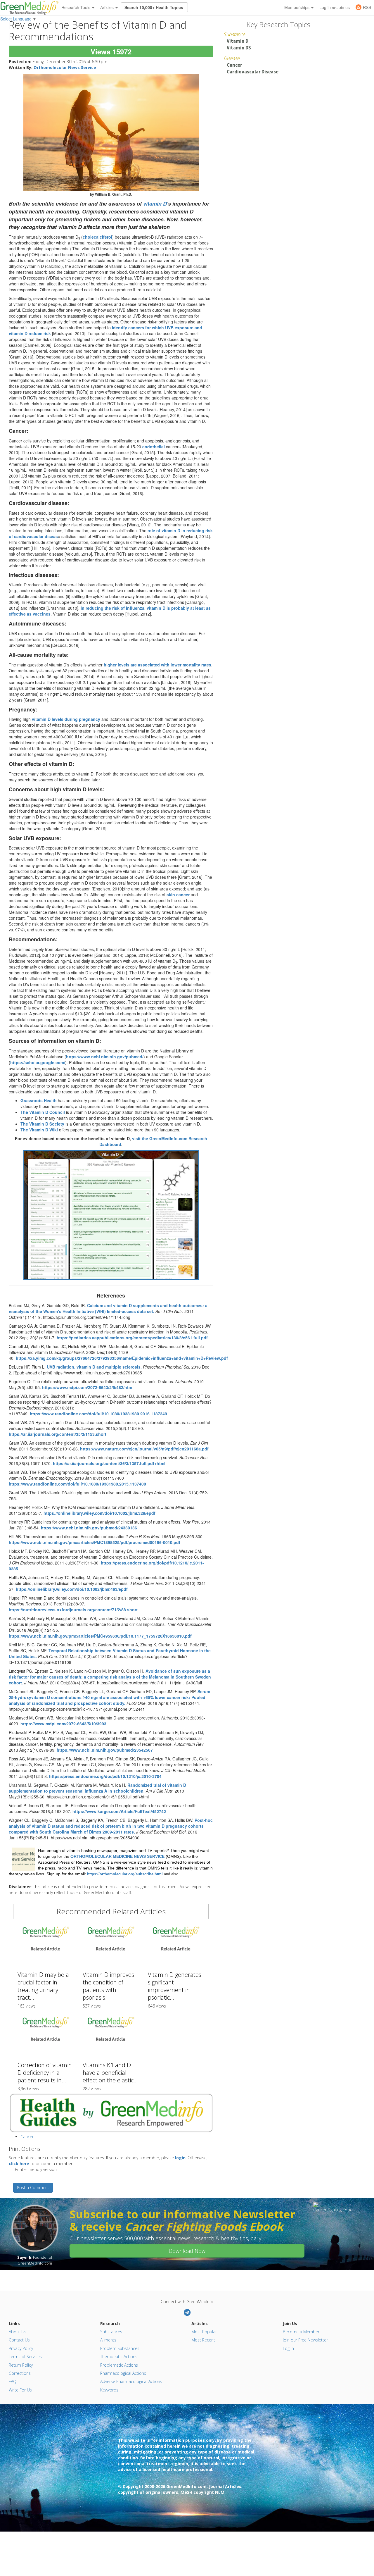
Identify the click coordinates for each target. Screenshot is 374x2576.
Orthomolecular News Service (65, 67)
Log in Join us (335, 7)
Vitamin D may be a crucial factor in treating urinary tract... (43, 1986)
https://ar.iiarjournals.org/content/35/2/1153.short (58, 1434)
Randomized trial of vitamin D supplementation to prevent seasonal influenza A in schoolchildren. (97, 1788)
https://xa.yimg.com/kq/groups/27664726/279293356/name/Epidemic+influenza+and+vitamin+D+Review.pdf (122, 1358)
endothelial (154, 447)
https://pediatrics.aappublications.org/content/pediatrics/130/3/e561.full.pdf (132, 1338)
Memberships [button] (297, 7)
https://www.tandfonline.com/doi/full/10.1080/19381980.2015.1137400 (77, 1484)
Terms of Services (25, 2357)
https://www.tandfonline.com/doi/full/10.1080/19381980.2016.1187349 (98, 1414)
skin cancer (178, 895)
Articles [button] (108, 7)
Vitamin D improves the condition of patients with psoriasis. (108, 1986)
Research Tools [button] (76, 7)
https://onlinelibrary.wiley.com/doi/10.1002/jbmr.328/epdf (99, 1513)
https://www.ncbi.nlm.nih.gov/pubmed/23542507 (105, 1750)
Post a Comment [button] (33, 2188)
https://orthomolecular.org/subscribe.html (125, 1874)
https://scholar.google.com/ (38, 1062)
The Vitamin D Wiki (39, 1130)
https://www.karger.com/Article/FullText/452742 (119, 1811)
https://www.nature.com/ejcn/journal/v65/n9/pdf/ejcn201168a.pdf (144, 1449)
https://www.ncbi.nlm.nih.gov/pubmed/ (105, 1057)
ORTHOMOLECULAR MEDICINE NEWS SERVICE (117, 1856)
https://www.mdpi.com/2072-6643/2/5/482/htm (87, 1387)
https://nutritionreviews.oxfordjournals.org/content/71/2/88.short (73, 1610)
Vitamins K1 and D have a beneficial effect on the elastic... (110, 2073)
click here (19, 2164)
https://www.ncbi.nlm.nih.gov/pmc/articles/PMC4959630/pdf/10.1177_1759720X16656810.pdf (100, 1636)
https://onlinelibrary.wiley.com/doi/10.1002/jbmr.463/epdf (72, 1589)
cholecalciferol (97, 237)
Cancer (27, 2137)
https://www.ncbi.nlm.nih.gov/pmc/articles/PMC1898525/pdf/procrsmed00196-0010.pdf (95, 1542)
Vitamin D (238, 41)
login (180, 2158)
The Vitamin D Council (43, 1112)
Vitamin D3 (239, 48)
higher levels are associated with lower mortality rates (157, 665)
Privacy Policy (21, 2348)
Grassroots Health (39, 1100)
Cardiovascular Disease (253, 72)
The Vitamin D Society (42, 1124)
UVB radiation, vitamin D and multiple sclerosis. (94, 1367)
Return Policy (21, 2365)
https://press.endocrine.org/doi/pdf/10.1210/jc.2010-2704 (105, 1776)
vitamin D (155, 204)
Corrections (20, 2373)
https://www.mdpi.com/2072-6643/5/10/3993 (63, 1724)
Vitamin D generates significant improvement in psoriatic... (175, 1986)
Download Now (187, 2251)
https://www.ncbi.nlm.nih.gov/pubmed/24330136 (89, 1528)
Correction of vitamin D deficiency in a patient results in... (45, 2073)
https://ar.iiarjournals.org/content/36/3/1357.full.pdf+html (109, 1463)
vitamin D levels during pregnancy (66, 719)
